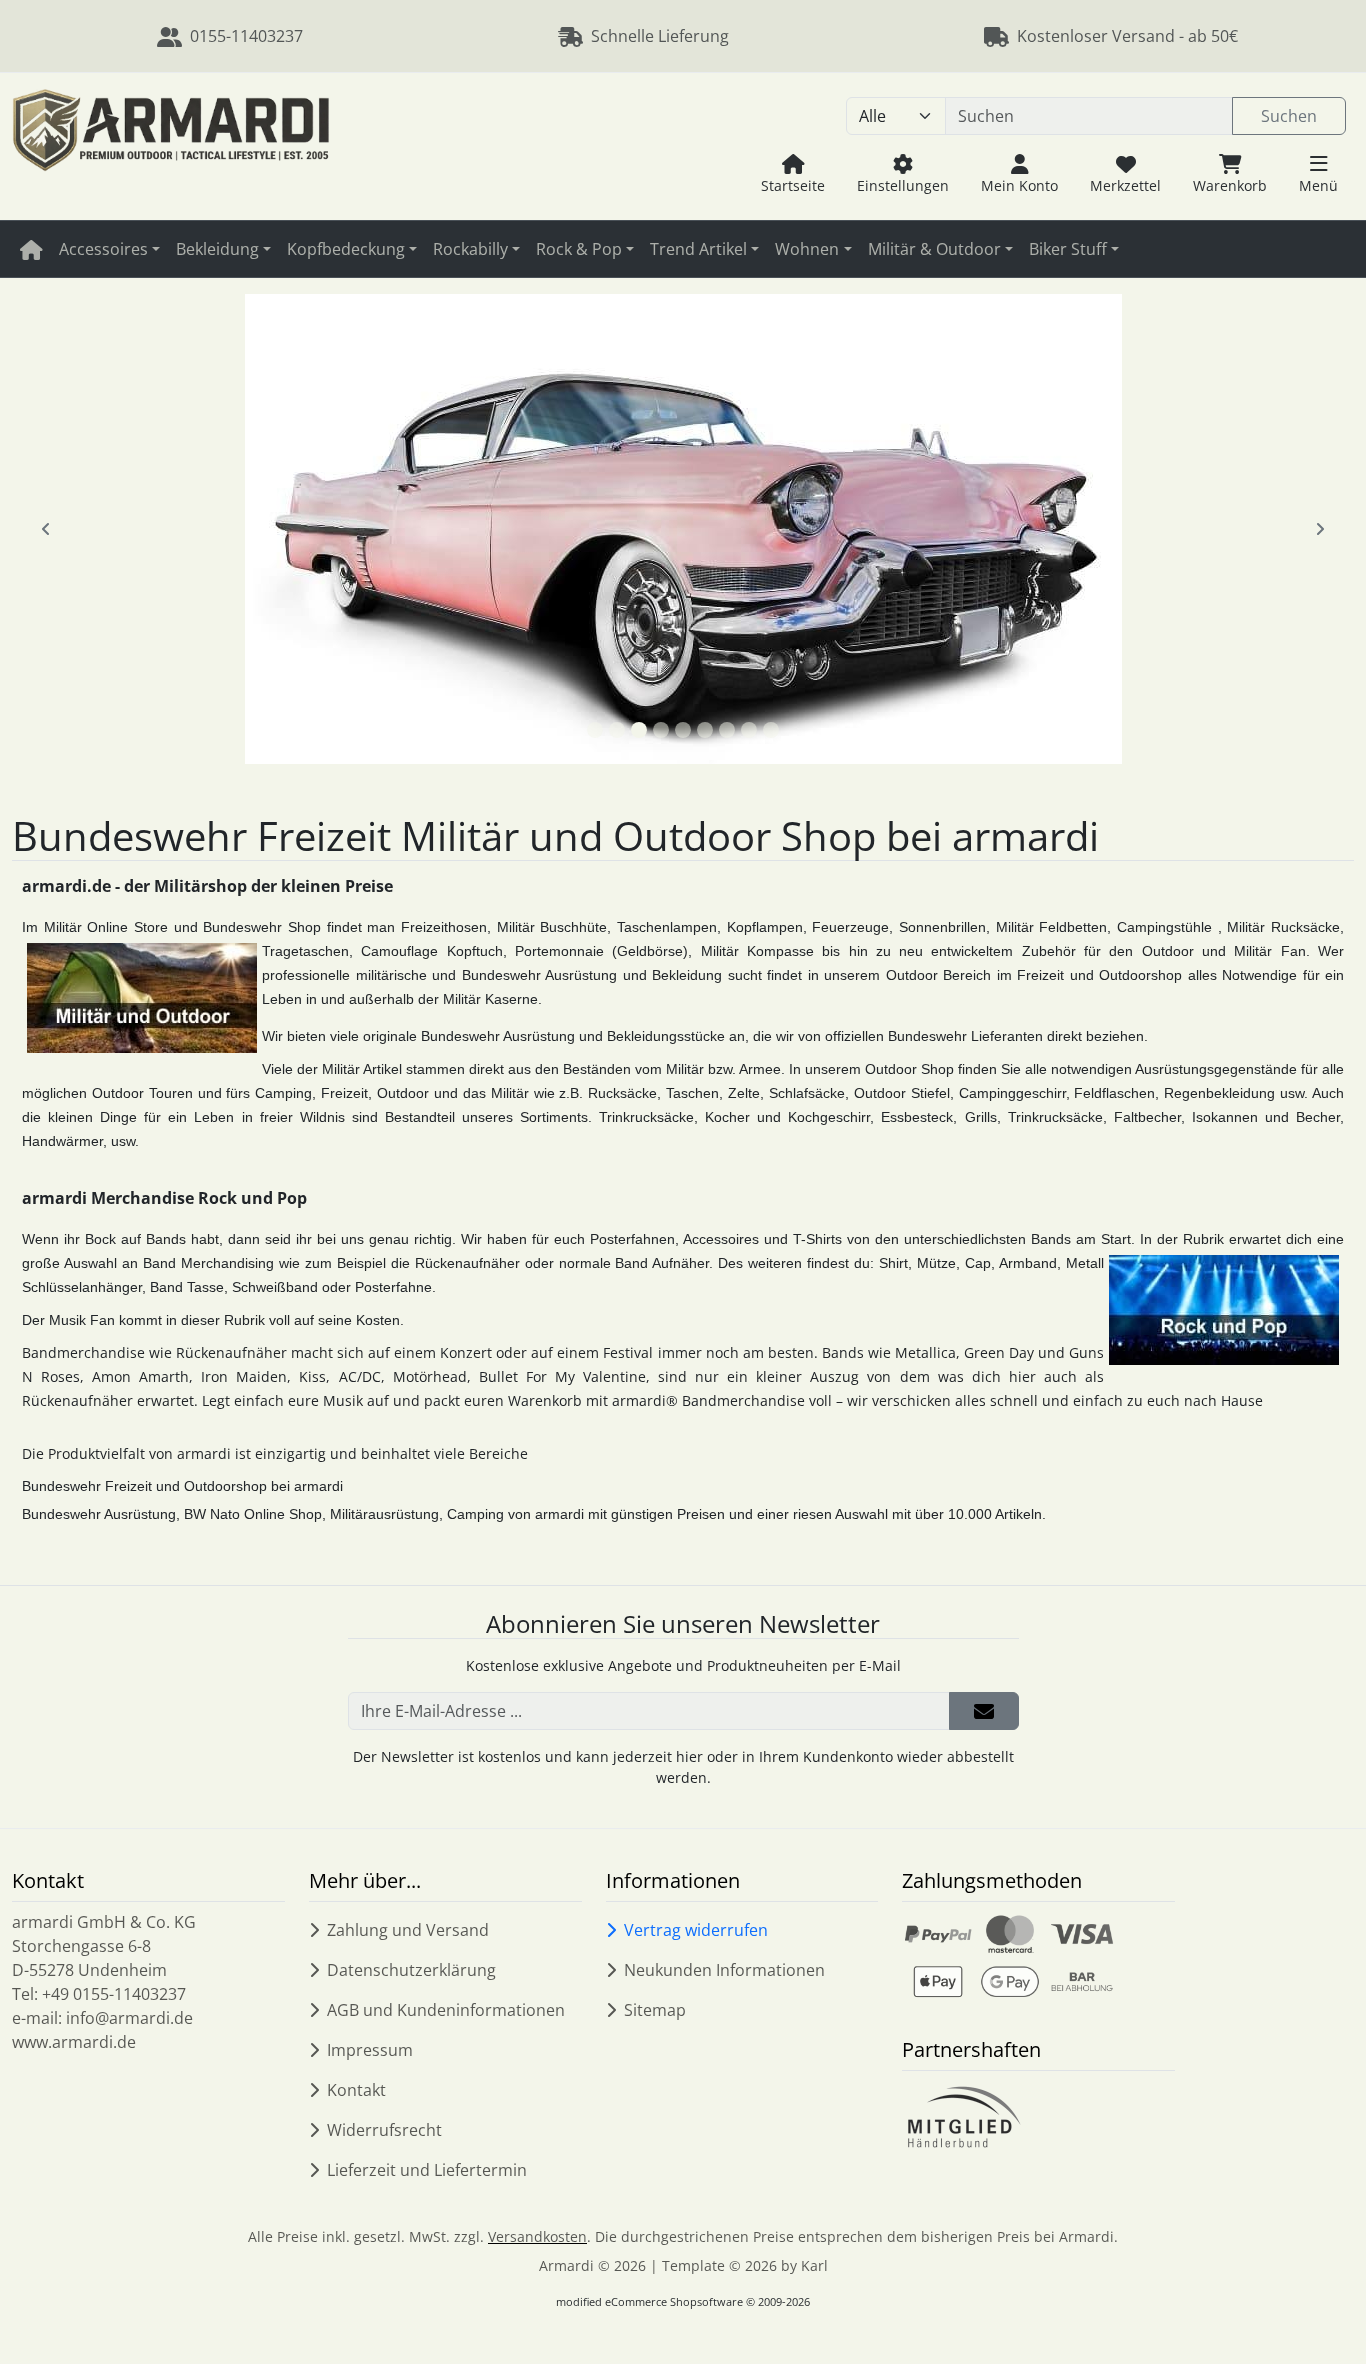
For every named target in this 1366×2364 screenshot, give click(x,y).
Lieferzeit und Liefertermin (427, 2170)
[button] (1318, 173)
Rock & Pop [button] (579, 249)
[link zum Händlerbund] (963, 2118)
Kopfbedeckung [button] (346, 249)
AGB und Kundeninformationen (446, 2010)
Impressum (370, 2050)
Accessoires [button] (103, 249)
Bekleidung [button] (217, 249)
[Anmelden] (984, 1711)
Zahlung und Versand (408, 1930)
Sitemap (655, 2010)
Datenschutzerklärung (411, 1970)
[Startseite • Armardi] (171, 146)
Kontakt (356, 2090)
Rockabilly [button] (470, 249)
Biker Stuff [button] (1068, 249)
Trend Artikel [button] (698, 249)
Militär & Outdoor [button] (934, 249)
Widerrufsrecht (384, 2130)
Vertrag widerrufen (696, 1930)
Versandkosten (537, 2236)
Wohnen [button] (807, 249)
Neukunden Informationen (724, 1970)
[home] (31, 249)
